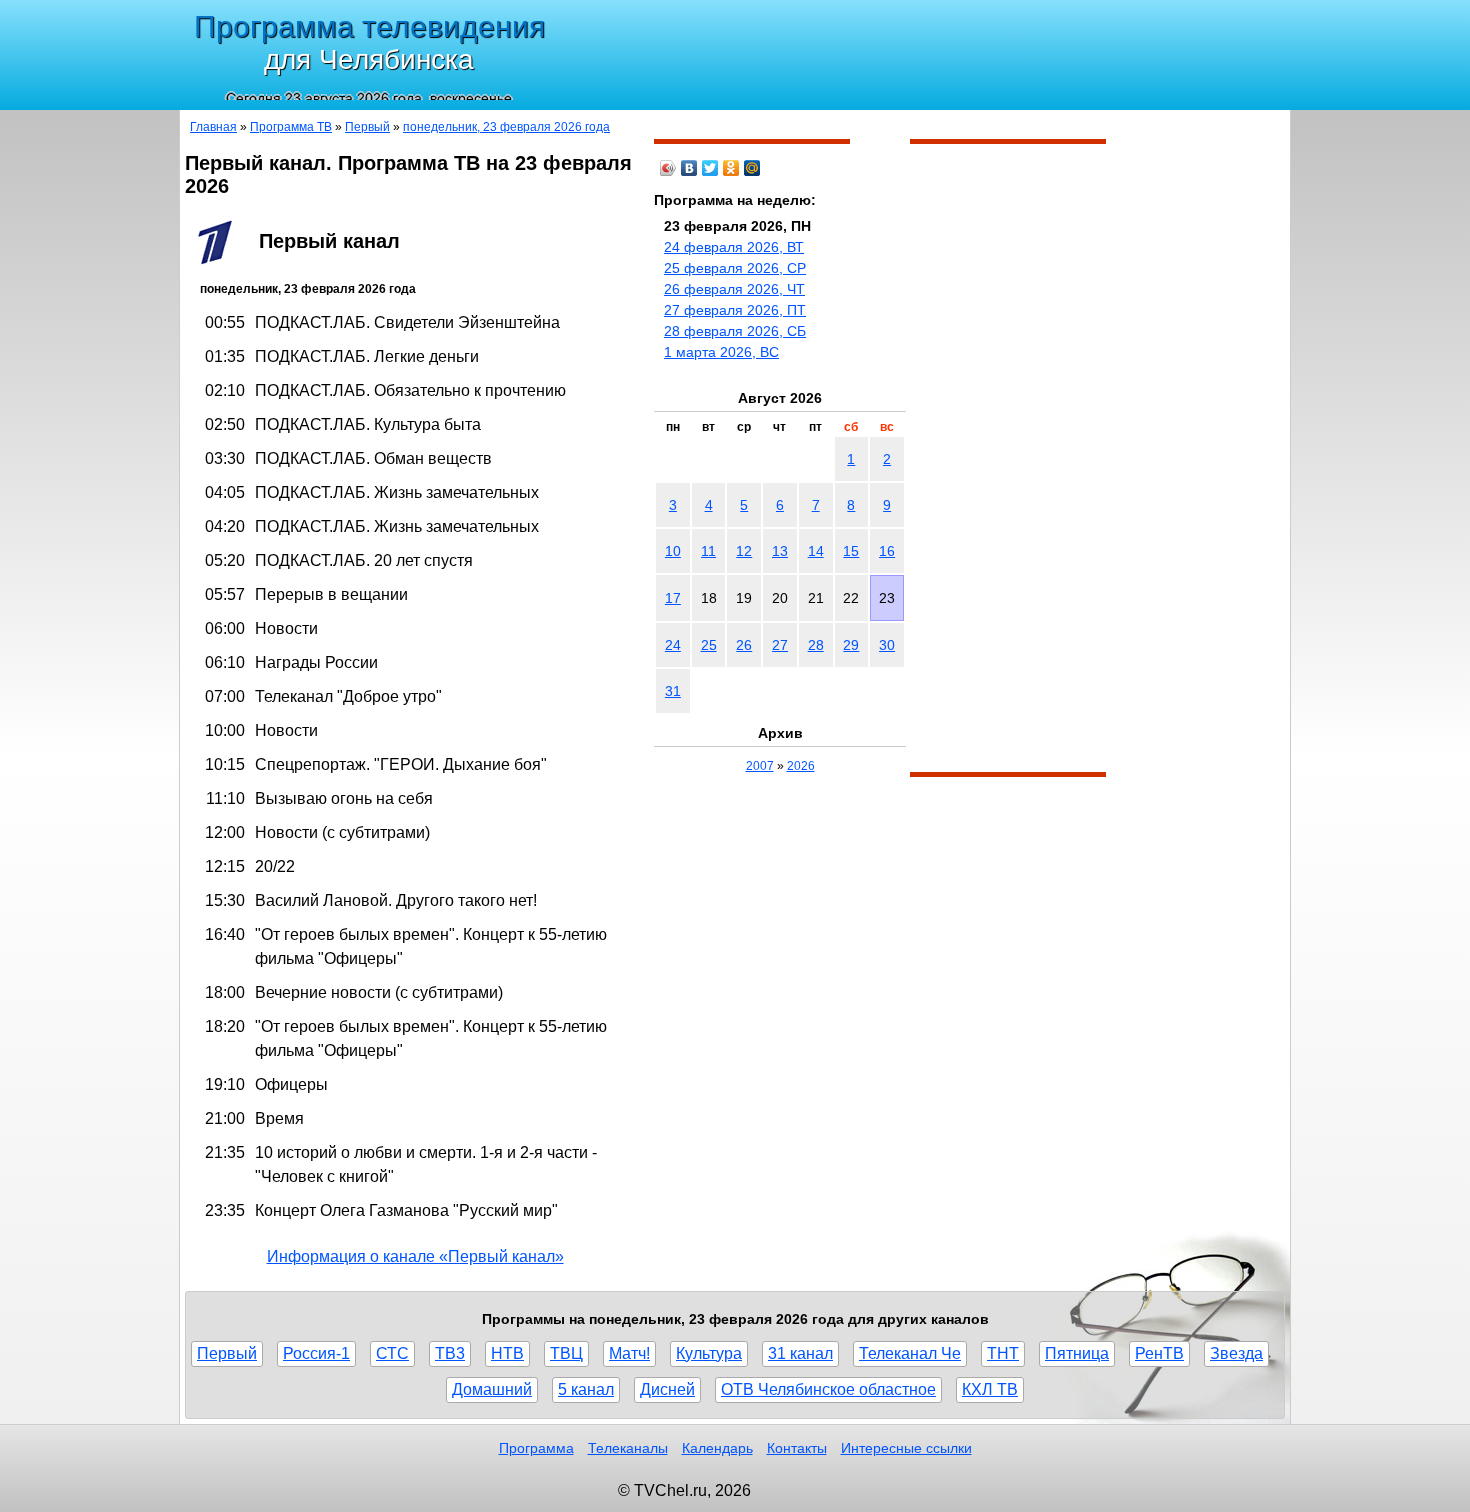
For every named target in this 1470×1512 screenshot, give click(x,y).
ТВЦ (566, 1353)
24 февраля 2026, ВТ (734, 247)
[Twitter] (710, 168)
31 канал (800, 1353)
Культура (709, 1353)
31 (673, 691)
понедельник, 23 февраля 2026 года (506, 127)
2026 (801, 766)
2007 (760, 766)
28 (816, 645)
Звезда (1236, 1353)
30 (887, 645)
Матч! (629, 1353)
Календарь (717, 1448)
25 (709, 645)
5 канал (586, 1389)
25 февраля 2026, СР (735, 268)
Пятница (1077, 1353)
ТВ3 (450, 1353)
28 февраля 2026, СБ (735, 331)
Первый (367, 127)
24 (673, 645)
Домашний (492, 1389)
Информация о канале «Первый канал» (415, 1256)
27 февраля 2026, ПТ (735, 310)
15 (851, 551)
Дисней (667, 1389)
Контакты (797, 1448)
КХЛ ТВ (990, 1389)
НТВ (507, 1353)
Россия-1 (316, 1353)
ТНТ (1003, 1353)
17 (673, 598)
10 (673, 551)
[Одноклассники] (731, 168)
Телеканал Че (910, 1353)
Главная (213, 127)
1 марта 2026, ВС (721, 352)
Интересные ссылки (906, 1448)
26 (744, 645)
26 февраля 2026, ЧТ (734, 289)
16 (887, 551)
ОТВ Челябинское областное (828, 1389)
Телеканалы (628, 1448)
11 (708, 551)
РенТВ (1159, 1353)
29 (851, 645)
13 (780, 551)
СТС (392, 1353)
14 (816, 551)
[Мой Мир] (752, 168)
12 (744, 551)
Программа (536, 1448)
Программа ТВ (291, 127)
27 (780, 645)
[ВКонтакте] (689, 168)
